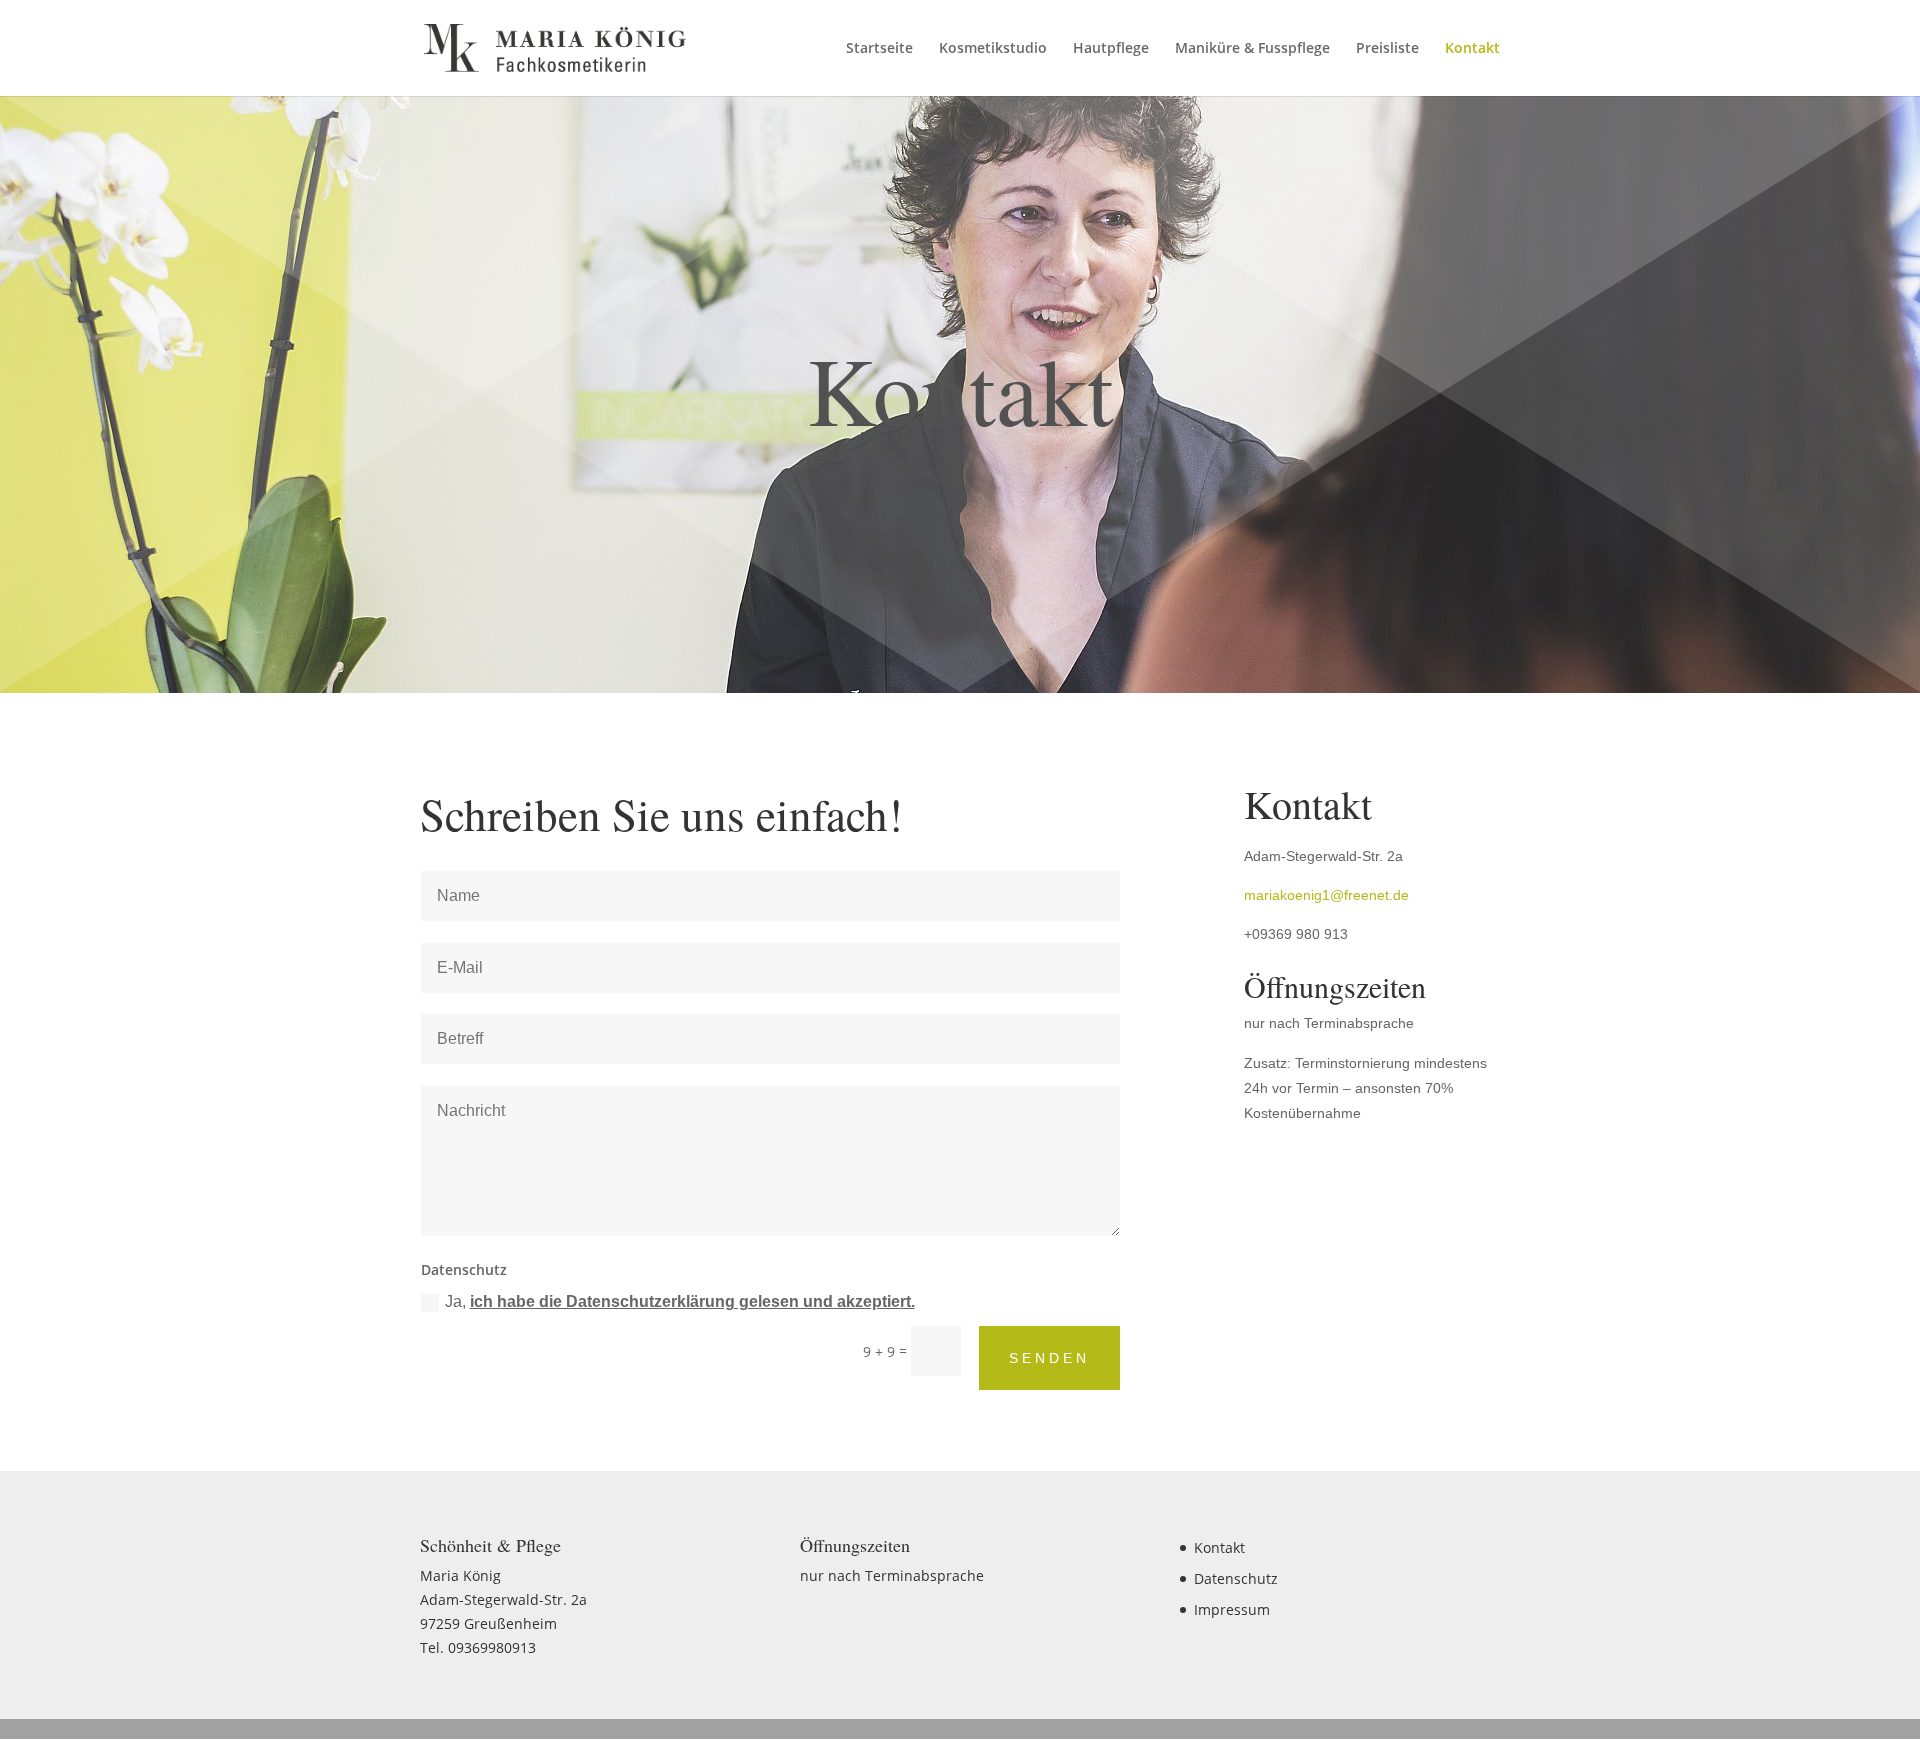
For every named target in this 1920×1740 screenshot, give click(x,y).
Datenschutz (1236, 1578)
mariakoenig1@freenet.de (1326, 895)
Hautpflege (1111, 49)
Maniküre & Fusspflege (1252, 49)
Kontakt (1472, 49)
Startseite (879, 49)
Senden (1049, 1358)
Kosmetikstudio (993, 49)
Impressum (1232, 1609)
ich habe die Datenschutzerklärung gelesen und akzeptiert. (692, 1301)
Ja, (680, 1301)
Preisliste (1387, 49)
